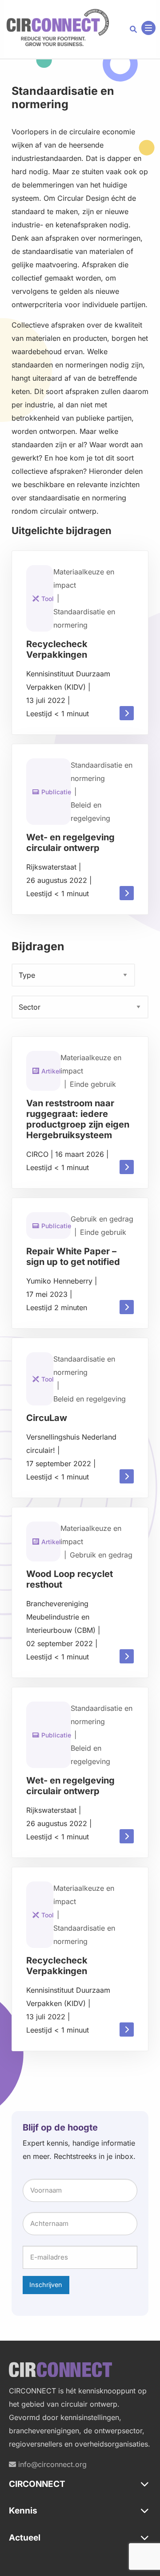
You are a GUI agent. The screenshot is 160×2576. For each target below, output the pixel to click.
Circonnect (58, 28)
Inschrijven (46, 2285)
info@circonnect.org (51, 2464)
